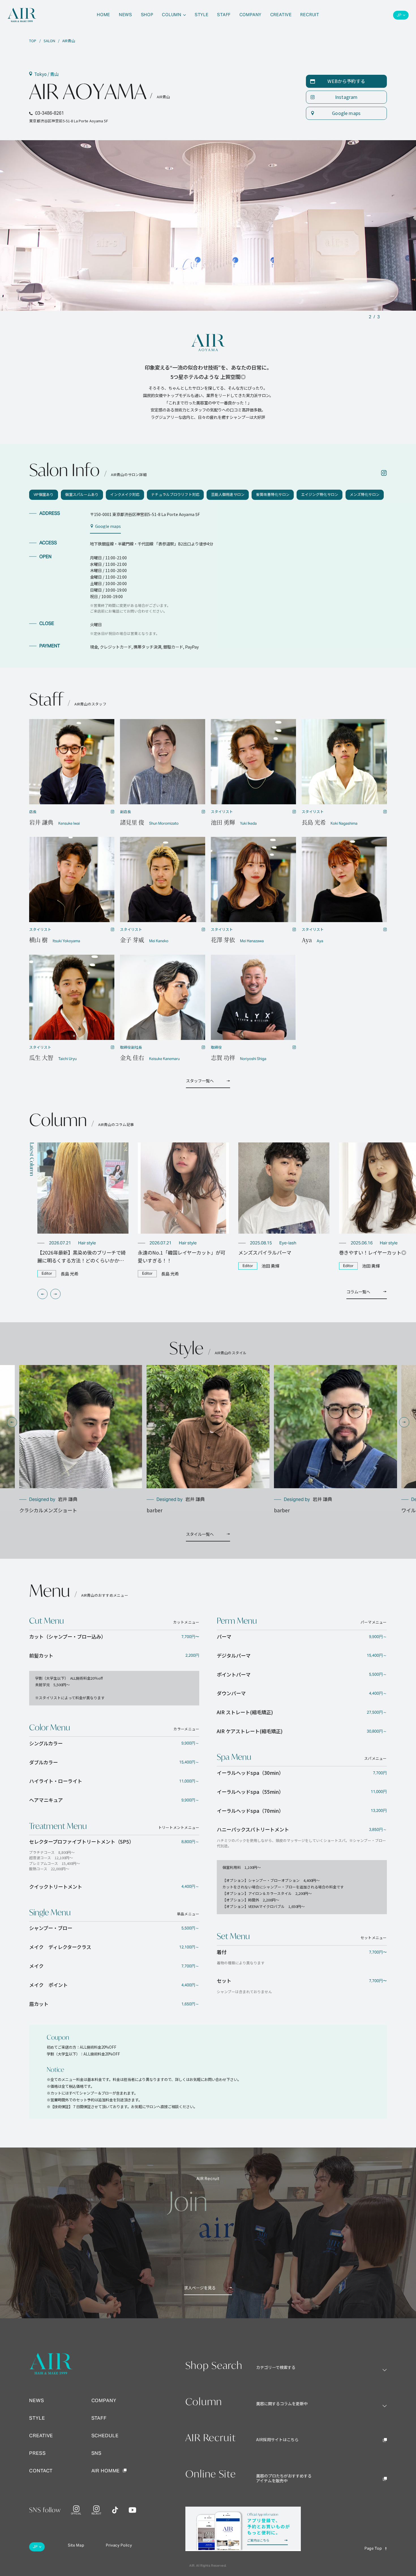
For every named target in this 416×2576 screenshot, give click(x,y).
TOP (33, 41)
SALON (49, 41)
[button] (42, 1294)
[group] (83, 1210)
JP (399, 15)
